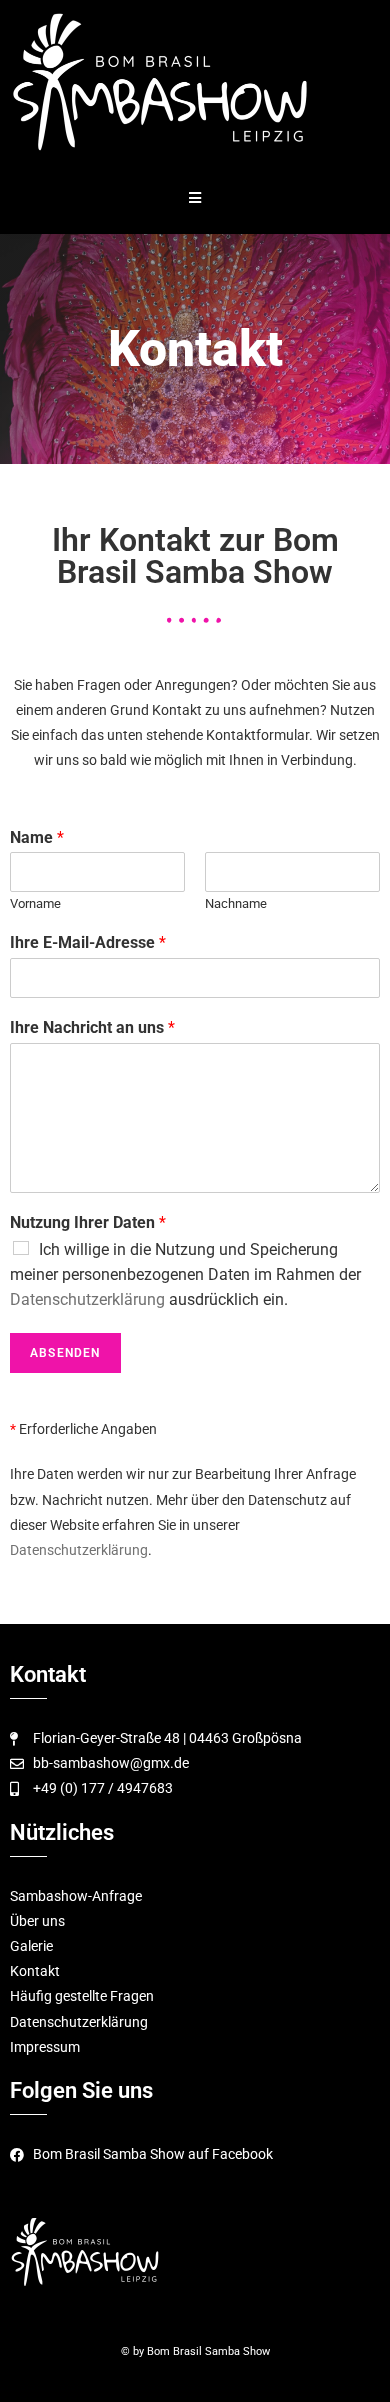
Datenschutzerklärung (87, 1299)
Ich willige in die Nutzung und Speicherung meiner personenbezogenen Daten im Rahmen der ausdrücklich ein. (185, 1274)
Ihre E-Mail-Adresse (88, 942)
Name (37, 837)
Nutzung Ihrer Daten (88, 1222)
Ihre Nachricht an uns (92, 1027)
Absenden (65, 1353)
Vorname (35, 903)
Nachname (236, 903)
